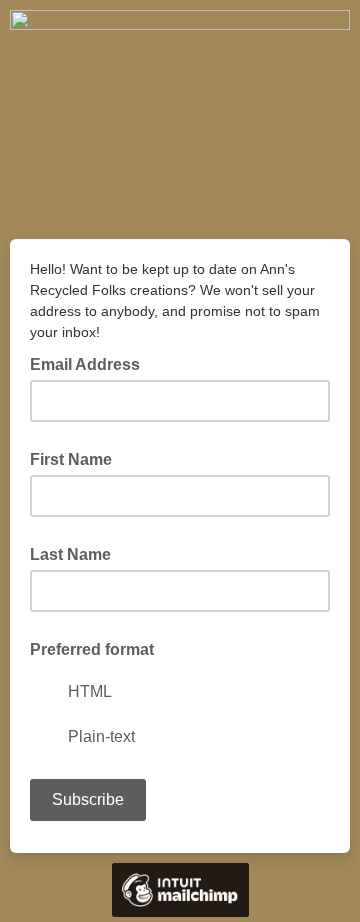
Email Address (91, 363)
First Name (71, 459)
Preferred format (92, 649)
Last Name (70, 554)
